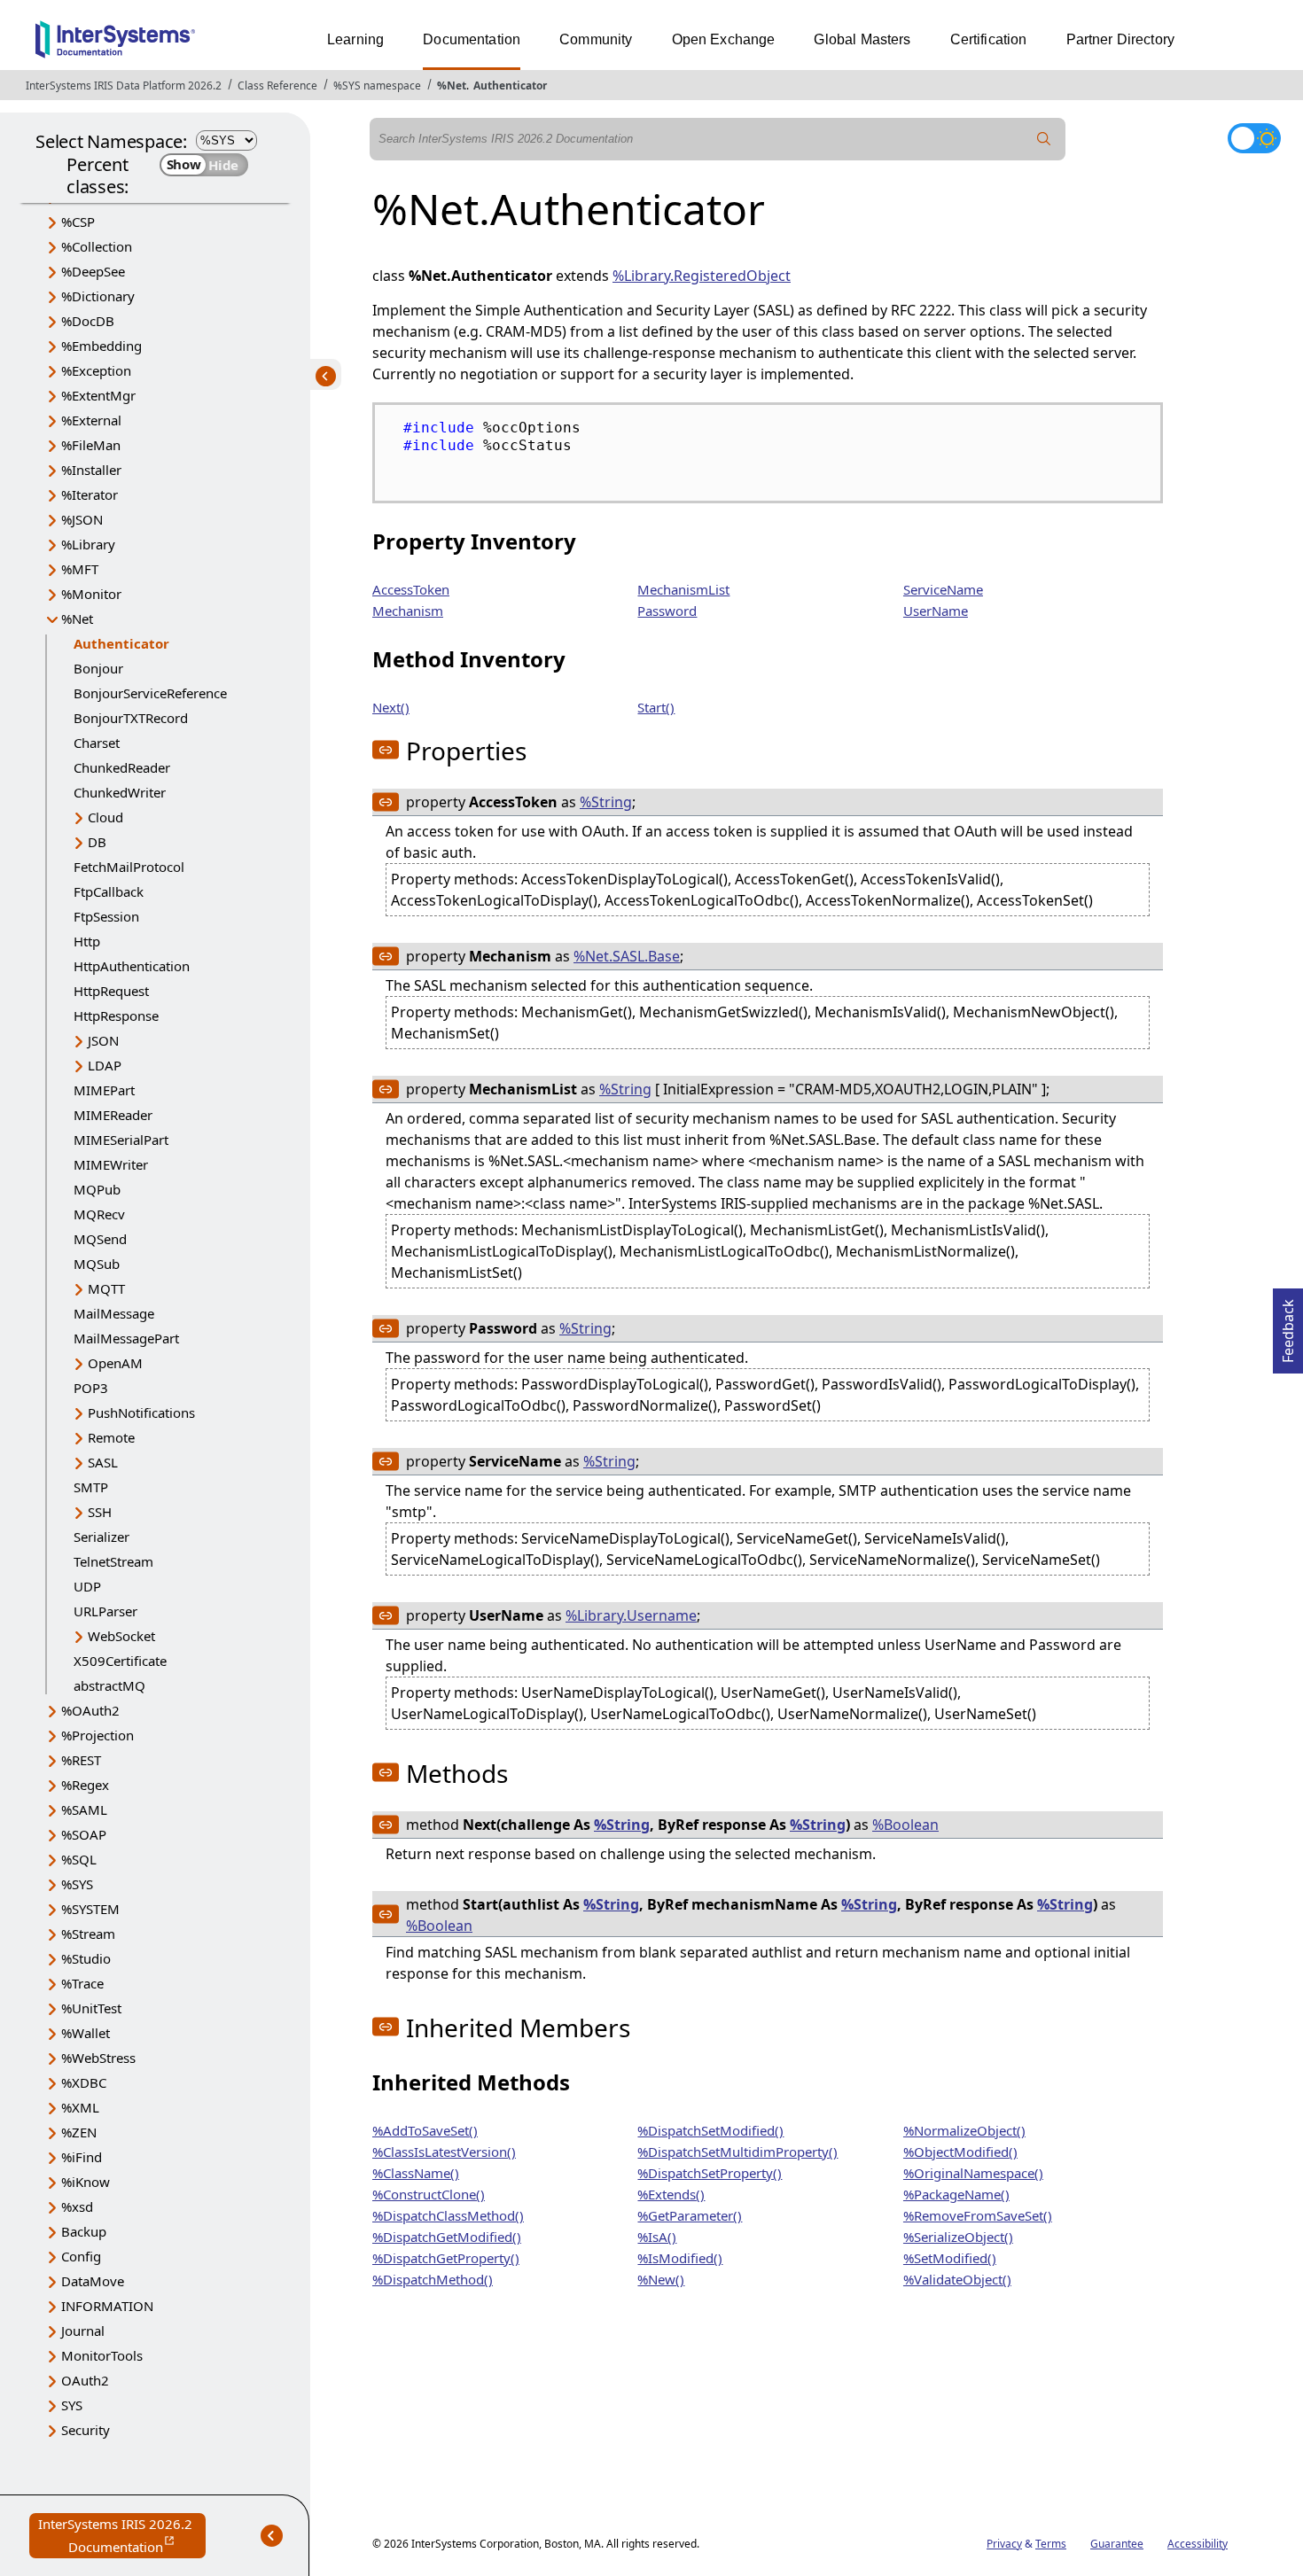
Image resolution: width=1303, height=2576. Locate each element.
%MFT (80, 569)
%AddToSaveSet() (425, 2130)
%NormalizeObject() (964, 2130)
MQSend (100, 1239)
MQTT (106, 1288)
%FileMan (91, 445)
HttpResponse (116, 1016)
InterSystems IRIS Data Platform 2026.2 (124, 86)
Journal (83, 2331)
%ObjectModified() (960, 2152)
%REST (81, 1760)
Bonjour (98, 668)
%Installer (91, 470)
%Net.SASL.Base (627, 956)
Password (667, 611)
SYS (72, 2405)
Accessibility (1198, 2544)
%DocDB (88, 321)
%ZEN (79, 2132)
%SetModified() (950, 2258)
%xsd (77, 2206)
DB (97, 842)
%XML (80, 2107)
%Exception (96, 370)
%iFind (82, 2157)
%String (606, 802)
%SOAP (84, 1834)
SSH (100, 1512)
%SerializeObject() (958, 2237)
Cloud (105, 817)
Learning (355, 39)
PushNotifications (141, 1413)
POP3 (91, 1388)
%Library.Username (631, 1615)
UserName (936, 611)
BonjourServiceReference (150, 693)
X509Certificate (120, 1661)
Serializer (101, 1537)
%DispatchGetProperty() (446, 2258)
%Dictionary (98, 296)
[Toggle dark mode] (1254, 138)
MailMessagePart (126, 1338)
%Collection (97, 246)
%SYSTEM (90, 1909)
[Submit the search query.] (1044, 139)
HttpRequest (111, 991)
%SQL (79, 1859)
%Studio (86, 1958)
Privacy (1004, 2544)
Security (86, 2430)
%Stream (88, 1934)
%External (91, 420)
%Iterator (90, 494)
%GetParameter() (690, 2215)
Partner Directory (1121, 39)
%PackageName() (956, 2194)
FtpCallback (109, 891)
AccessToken (411, 589)
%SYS (77, 1884)
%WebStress (98, 2058)
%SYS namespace (377, 86)
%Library (88, 544)
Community (596, 39)
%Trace (82, 1983)
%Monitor (91, 594)
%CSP (78, 222)
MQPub (97, 1189)
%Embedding (101, 346)
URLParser (105, 1611)
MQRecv (99, 1214)
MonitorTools (102, 2355)
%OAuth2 (90, 1710)
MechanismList (683, 589)
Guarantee (1117, 2544)
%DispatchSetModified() (710, 2130)
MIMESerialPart (121, 1140)
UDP (87, 1586)
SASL (103, 1462)
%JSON (82, 519)
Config (81, 2256)
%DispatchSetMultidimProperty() (737, 2152)
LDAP (105, 1065)
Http (87, 941)
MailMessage (114, 1313)
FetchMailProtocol (129, 867)
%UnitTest (91, 2008)
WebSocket (121, 1636)
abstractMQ (109, 1685)
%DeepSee (93, 271)
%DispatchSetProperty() (710, 2173)
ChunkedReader (122, 767)
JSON (103, 1040)
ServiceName (943, 589)
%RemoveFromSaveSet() (978, 2215)
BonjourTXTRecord (131, 718)
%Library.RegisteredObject (702, 276)
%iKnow (86, 2182)
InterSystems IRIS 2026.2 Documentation (122, 2537)
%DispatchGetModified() (447, 2237)
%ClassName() (416, 2173)
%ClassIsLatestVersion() (444, 2152)
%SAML (84, 1809)
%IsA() (657, 2237)
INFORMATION (107, 2306)
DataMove (93, 2281)
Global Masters (862, 39)
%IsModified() (680, 2258)
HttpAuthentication (132, 966)
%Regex (85, 1785)
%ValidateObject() (957, 2279)
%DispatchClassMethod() (448, 2215)
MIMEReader (113, 1115)
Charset (97, 743)
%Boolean (905, 1825)
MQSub (97, 1264)
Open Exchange (724, 39)
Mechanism (408, 611)
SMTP (91, 1487)
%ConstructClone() (429, 2194)
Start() (656, 707)
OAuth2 (85, 2380)
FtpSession (106, 916)
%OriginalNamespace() (973, 2173)
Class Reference (277, 86)
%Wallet (86, 2033)
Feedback (1288, 1326)
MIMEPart (104, 1090)
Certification (989, 39)
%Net (452, 86)
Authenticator (510, 86)
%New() (661, 2279)
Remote (111, 1437)
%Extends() (671, 2194)
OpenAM (115, 1363)
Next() (391, 707)
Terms (1051, 2544)
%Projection (98, 1735)
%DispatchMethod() (433, 2279)
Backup (84, 2231)
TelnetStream (113, 1561)
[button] (386, 750)
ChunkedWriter (120, 792)
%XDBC (84, 2082)
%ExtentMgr (98, 395)
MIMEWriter (111, 1164)
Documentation (472, 39)
